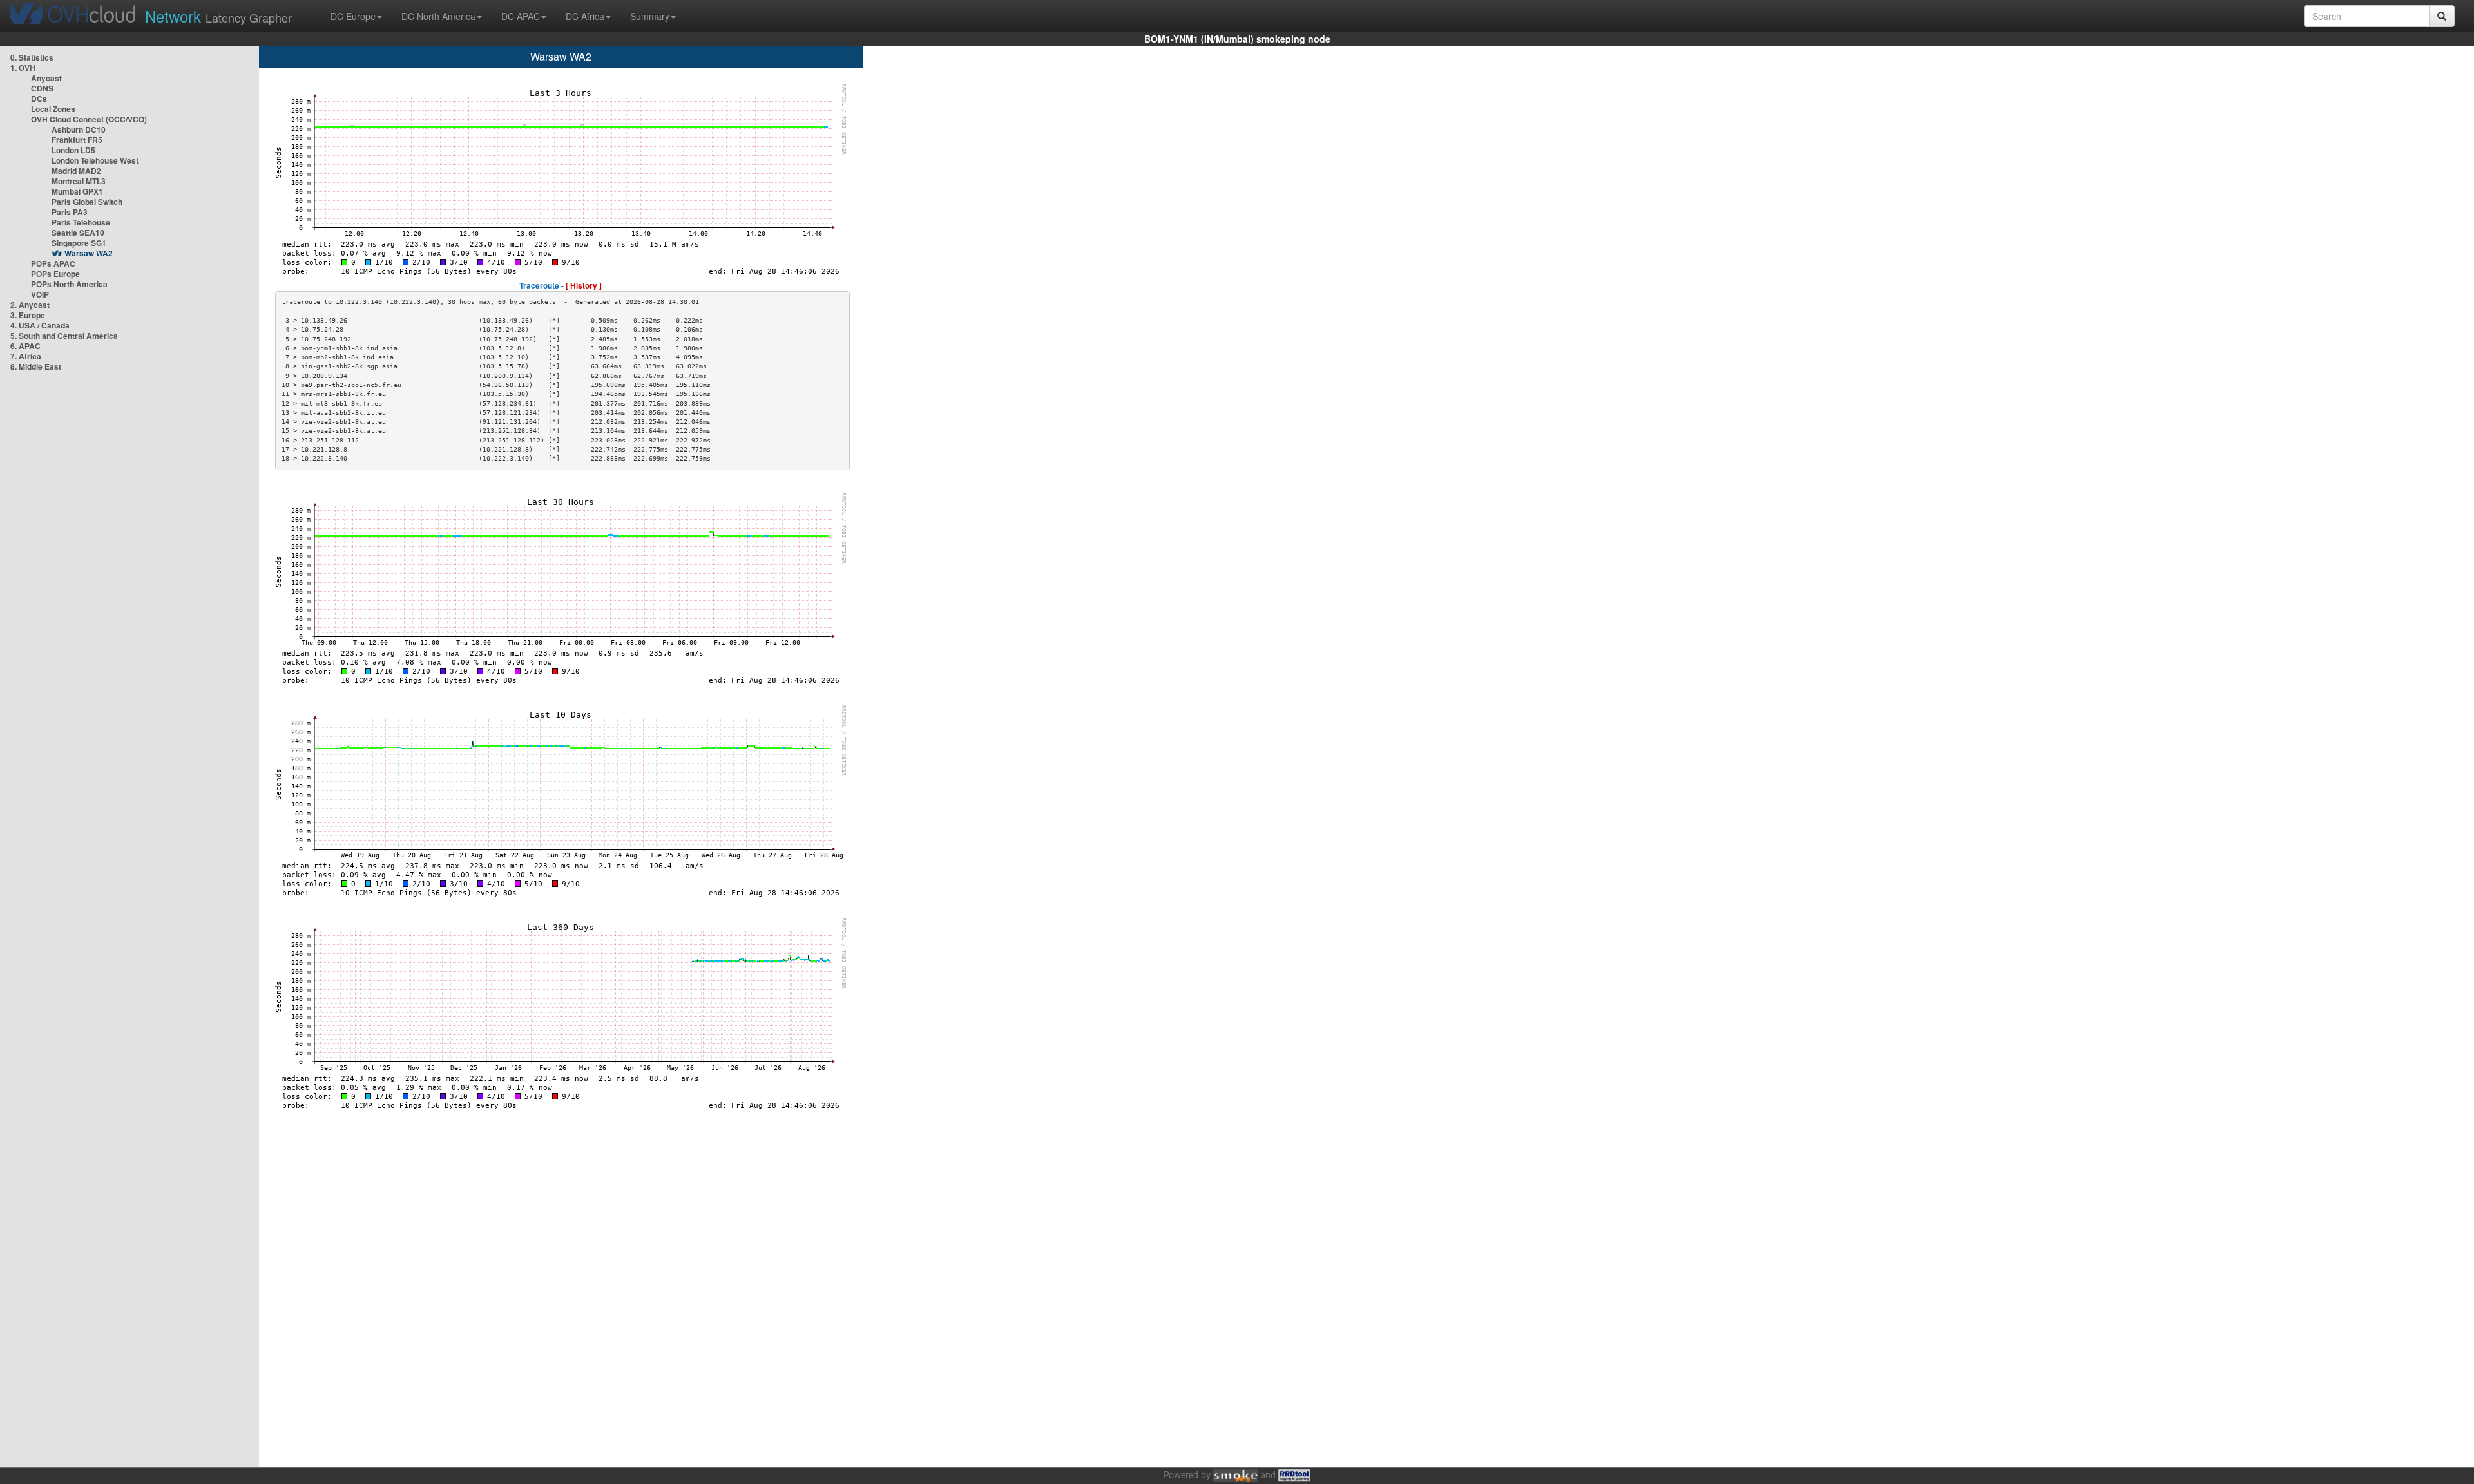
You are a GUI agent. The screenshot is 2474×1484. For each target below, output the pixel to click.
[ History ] (584, 285)
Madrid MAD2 (76, 171)
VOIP (40, 294)
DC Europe (353, 16)
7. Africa (26, 356)
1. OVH (23, 68)
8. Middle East (36, 366)
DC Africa (585, 16)
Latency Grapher (218, 16)
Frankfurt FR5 (77, 140)
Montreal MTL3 (79, 181)
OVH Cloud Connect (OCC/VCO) (89, 119)
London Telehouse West (95, 160)
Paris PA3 (70, 212)
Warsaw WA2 (89, 253)
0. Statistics (32, 57)
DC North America (438, 16)
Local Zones (53, 109)
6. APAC (25, 346)
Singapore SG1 (79, 243)
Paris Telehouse (81, 222)
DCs (39, 99)
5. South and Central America (64, 336)
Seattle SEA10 (78, 233)
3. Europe (28, 315)
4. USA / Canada (40, 325)
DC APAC (521, 16)
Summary (650, 16)
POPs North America (69, 284)
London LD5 (73, 150)
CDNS (42, 88)
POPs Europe (55, 274)
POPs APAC (53, 263)
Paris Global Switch (87, 202)
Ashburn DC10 (79, 129)
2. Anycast (30, 305)
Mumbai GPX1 (77, 191)
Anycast (46, 78)
